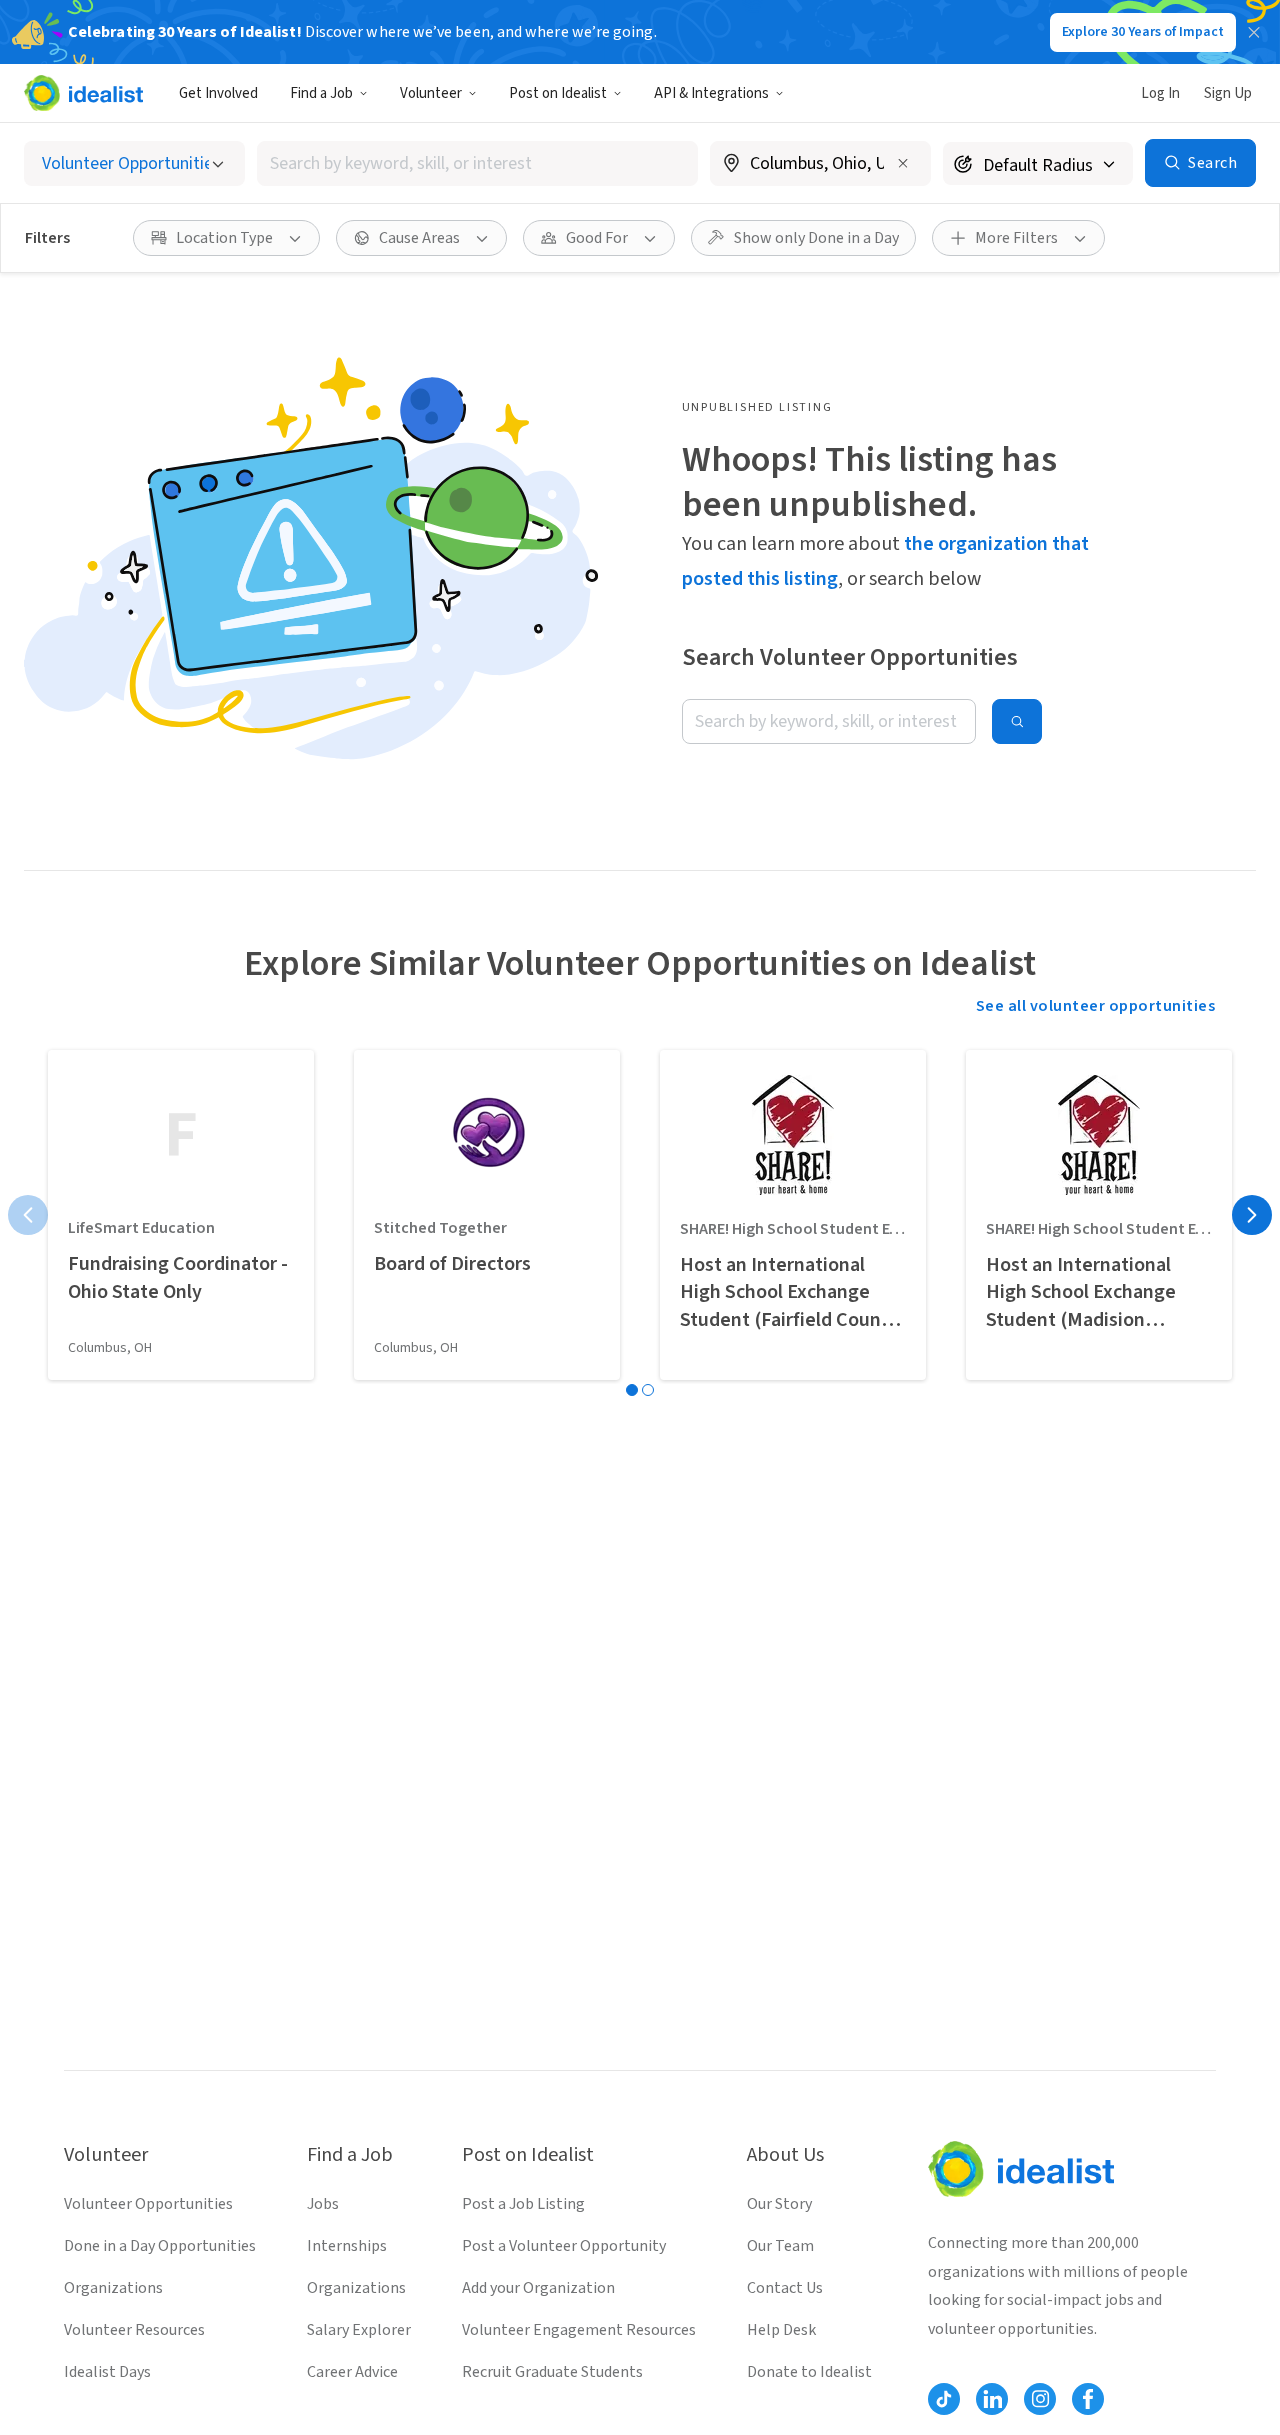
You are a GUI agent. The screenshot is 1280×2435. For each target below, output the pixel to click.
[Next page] (1252, 1215)
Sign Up (1228, 93)
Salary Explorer (359, 2330)
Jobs (323, 2204)
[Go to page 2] (648, 1390)
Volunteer (431, 93)
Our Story (779, 2204)
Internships (347, 2246)
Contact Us (785, 2288)
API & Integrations (711, 93)
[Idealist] (83, 93)
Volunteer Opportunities (148, 2204)
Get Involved (218, 93)
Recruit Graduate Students (552, 2372)
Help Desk (781, 2330)
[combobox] (478, 163)
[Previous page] (28, 1215)
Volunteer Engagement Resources (579, 2330)
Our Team (780, 2246)
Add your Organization (538, 2288)
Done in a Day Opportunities (160, 2246)
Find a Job (321, 93)
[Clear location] (903, 163)
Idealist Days (107, 2372)
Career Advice (352, 2372)
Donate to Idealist (809, 2372)
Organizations (113, 2288)
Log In (1160, 93)
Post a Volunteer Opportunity (564, 2246)
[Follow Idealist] (944, 2399)
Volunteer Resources (134, 2330)
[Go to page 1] (632, 1390)
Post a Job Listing (523, 2204)
